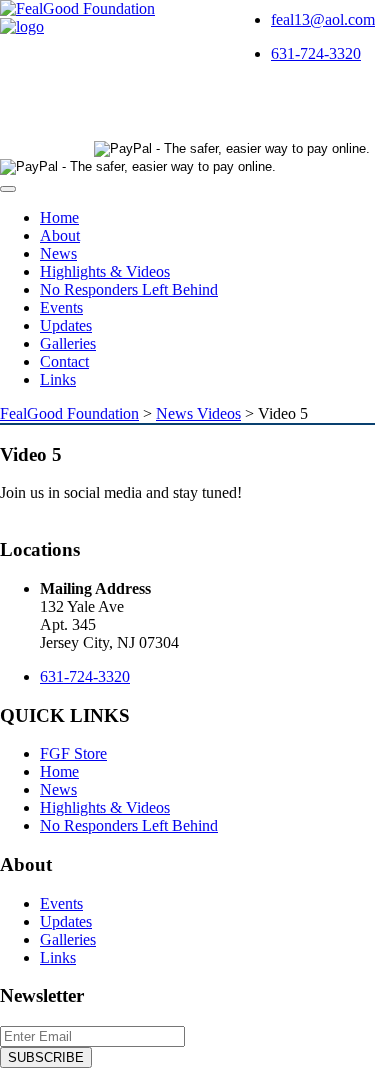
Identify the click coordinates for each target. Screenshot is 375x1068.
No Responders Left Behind (129, 289)
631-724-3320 (316, 53)
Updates (66, 325)
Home (59, 217)
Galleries (68, 343)
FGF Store (73, 753)
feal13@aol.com (323, 19)
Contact (64, 361)
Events (61, 307)
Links (58, 379)
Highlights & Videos (105, 271)
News (58, 253)
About (60, 235)
